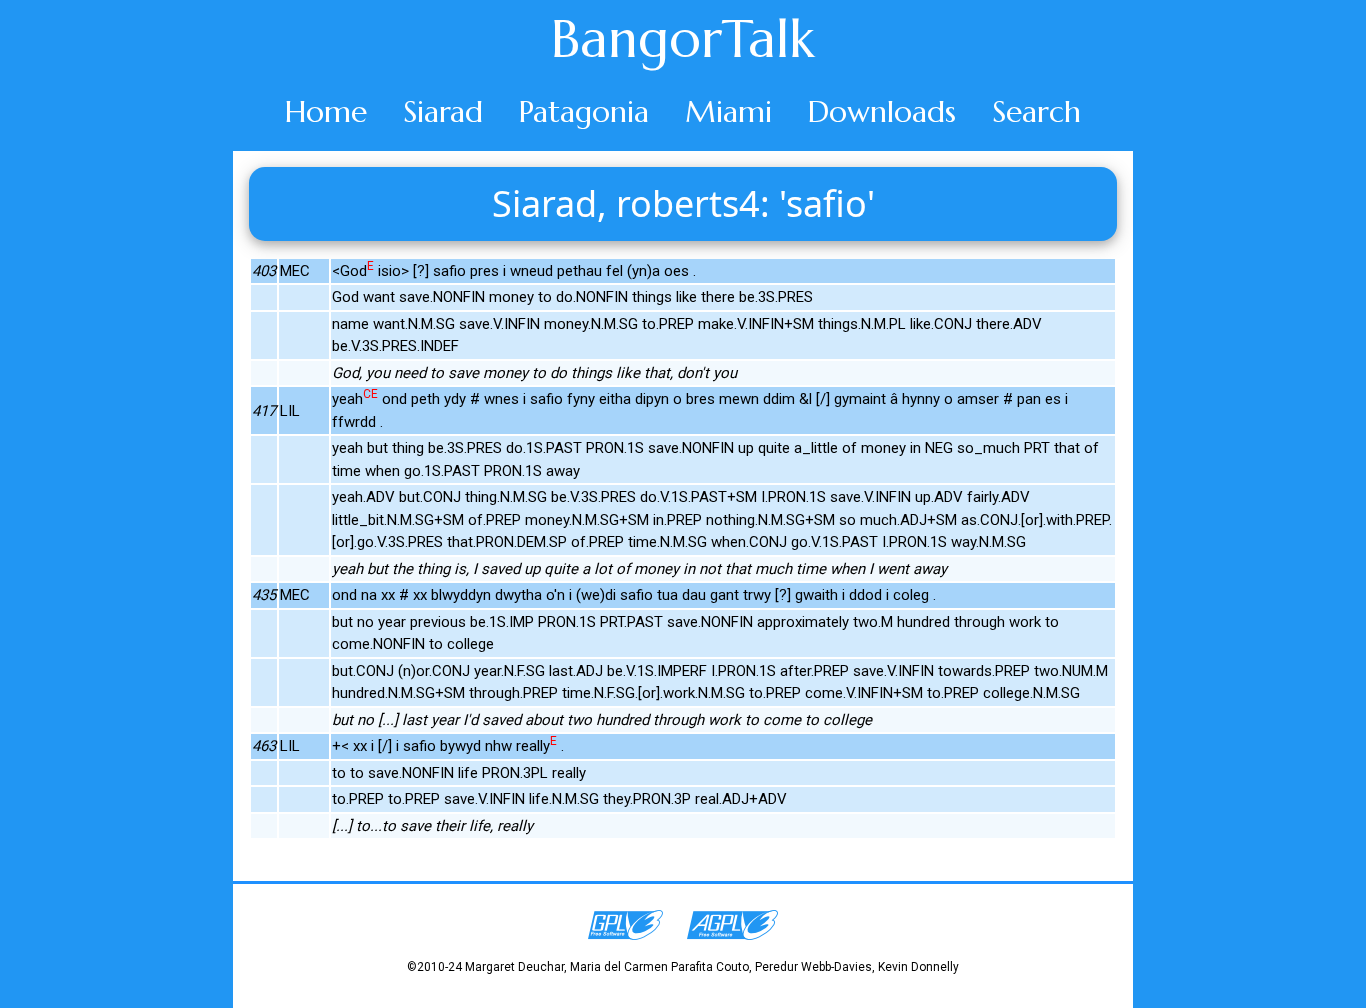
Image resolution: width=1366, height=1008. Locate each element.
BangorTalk (683, 39)
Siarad (443, 111)
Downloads (882, 111)
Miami (728, 111)
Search (1036, 111)
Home (326, 111)
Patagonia (584, 111)
